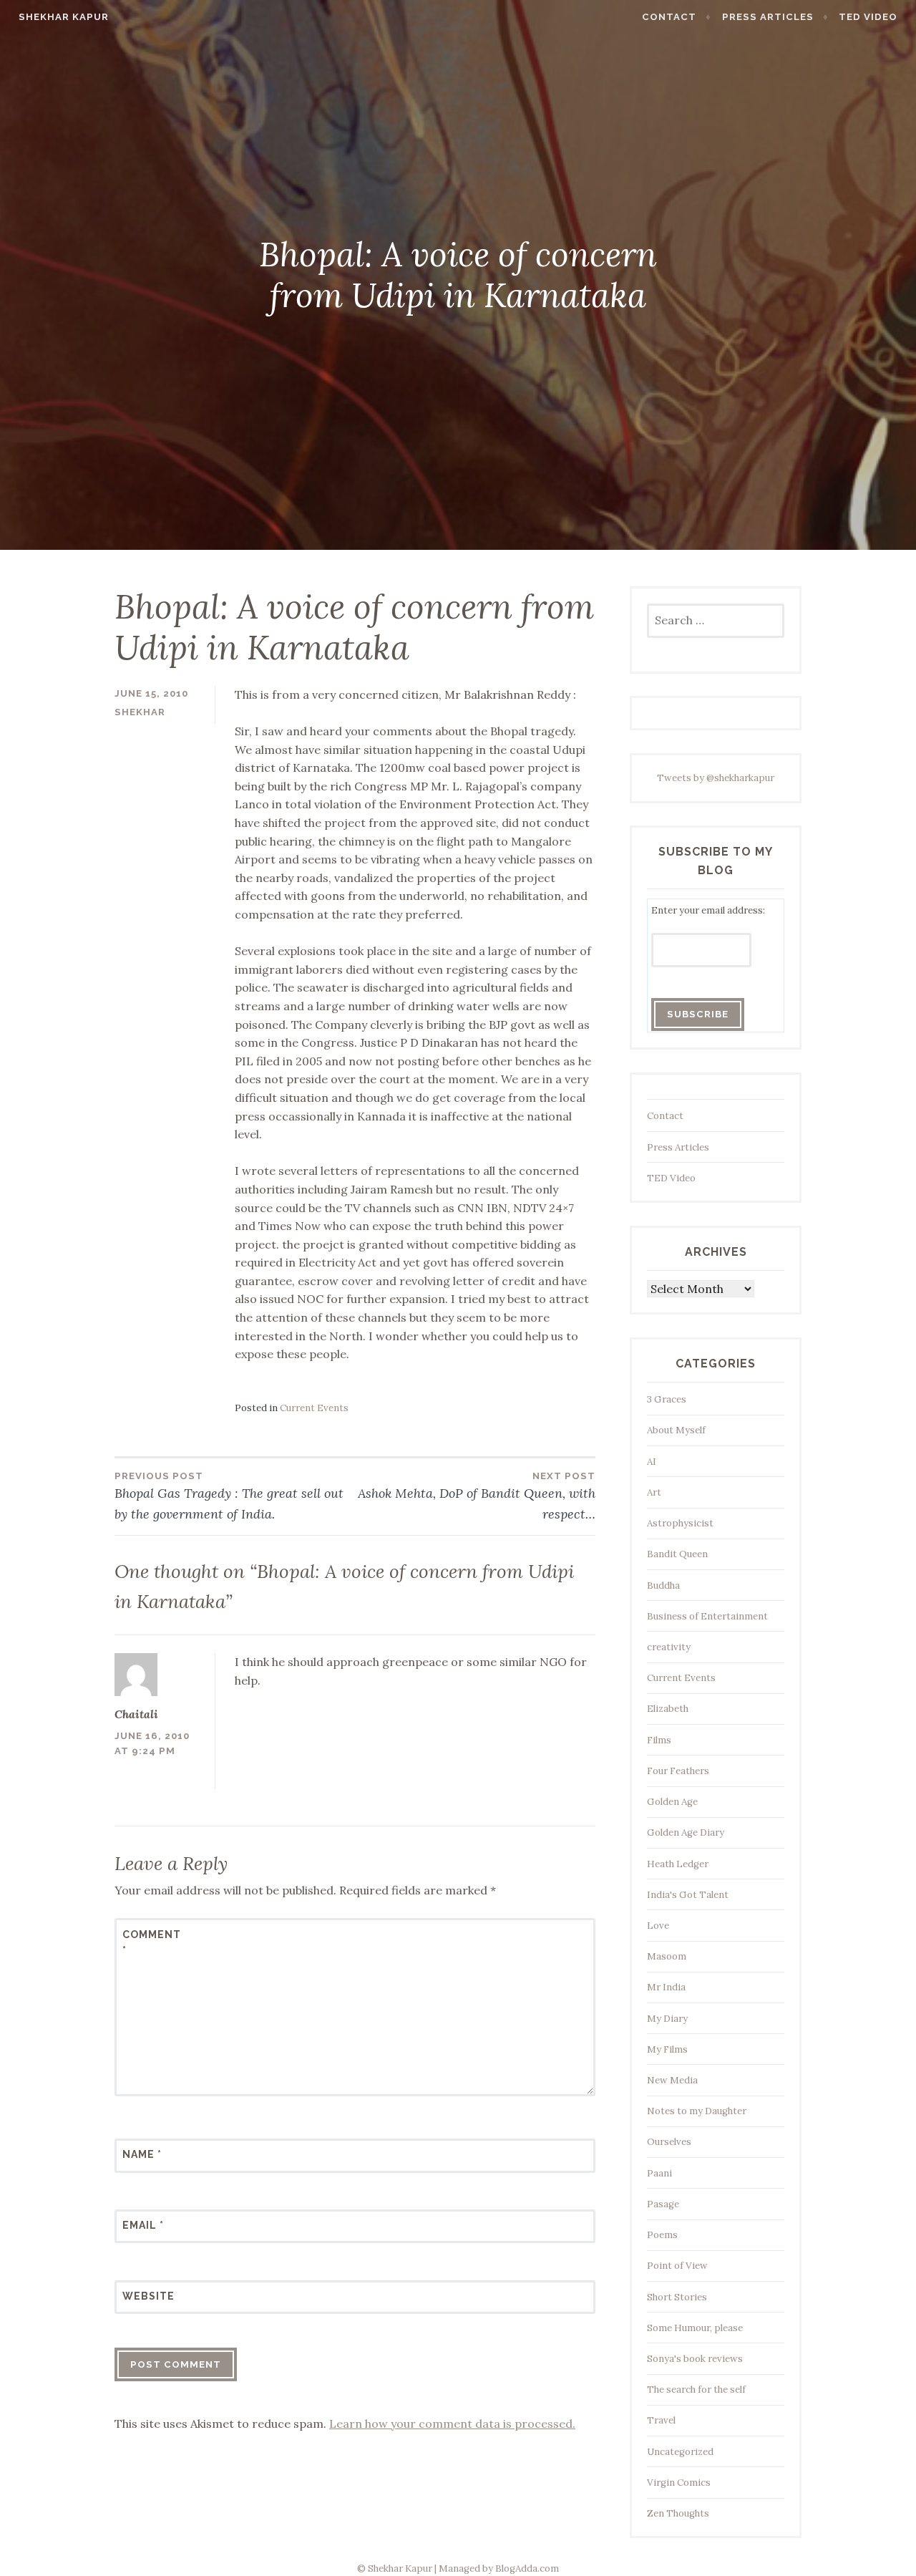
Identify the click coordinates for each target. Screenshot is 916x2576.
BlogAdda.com (527, 2568)
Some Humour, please (695, 2328)
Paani (659, 2173)
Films (659, 1740)
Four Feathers (678, 1771)
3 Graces (667, 1399)
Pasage (663, 2204)
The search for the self (696, 2389)
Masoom (667, 1956)
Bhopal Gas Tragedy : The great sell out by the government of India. (229, 1496)
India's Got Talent (688, 1895)
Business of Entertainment (707, 1616)
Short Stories (677, 2297)
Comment (152, 1942)
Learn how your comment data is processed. (452, 2424)
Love (658, 1926)
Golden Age (672, 1802)
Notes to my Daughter (697, 2111)
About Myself (676, 1430)
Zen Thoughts (678, 2513)
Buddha (663, 1585)
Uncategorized (680, 2452)
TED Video (868, 17)
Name (142, 2154)
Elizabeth (668, 1709)
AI (652, 1462)
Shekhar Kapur (64, 17)
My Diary (667, 2019)
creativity (669, 1647)
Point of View (677, 2266)
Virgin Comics (679, 2483)
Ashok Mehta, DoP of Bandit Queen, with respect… (477, 1496)
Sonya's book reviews (695, 2359)
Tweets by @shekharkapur (716, 778)
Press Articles (768, 17)
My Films (667, 2049)
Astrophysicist (680, 1523)
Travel (661, 2420)
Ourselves (669, 2142)
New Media (672, 2080)
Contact (669, 17)
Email (143, 2225)
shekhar (140, 712)
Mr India (666, 1987)
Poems (662, 2235)
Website (148, 2296)
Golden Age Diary (686, 1832)
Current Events (314, 1408)
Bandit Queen (677, 1554)
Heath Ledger (678, 1864)
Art (654, 1492)
